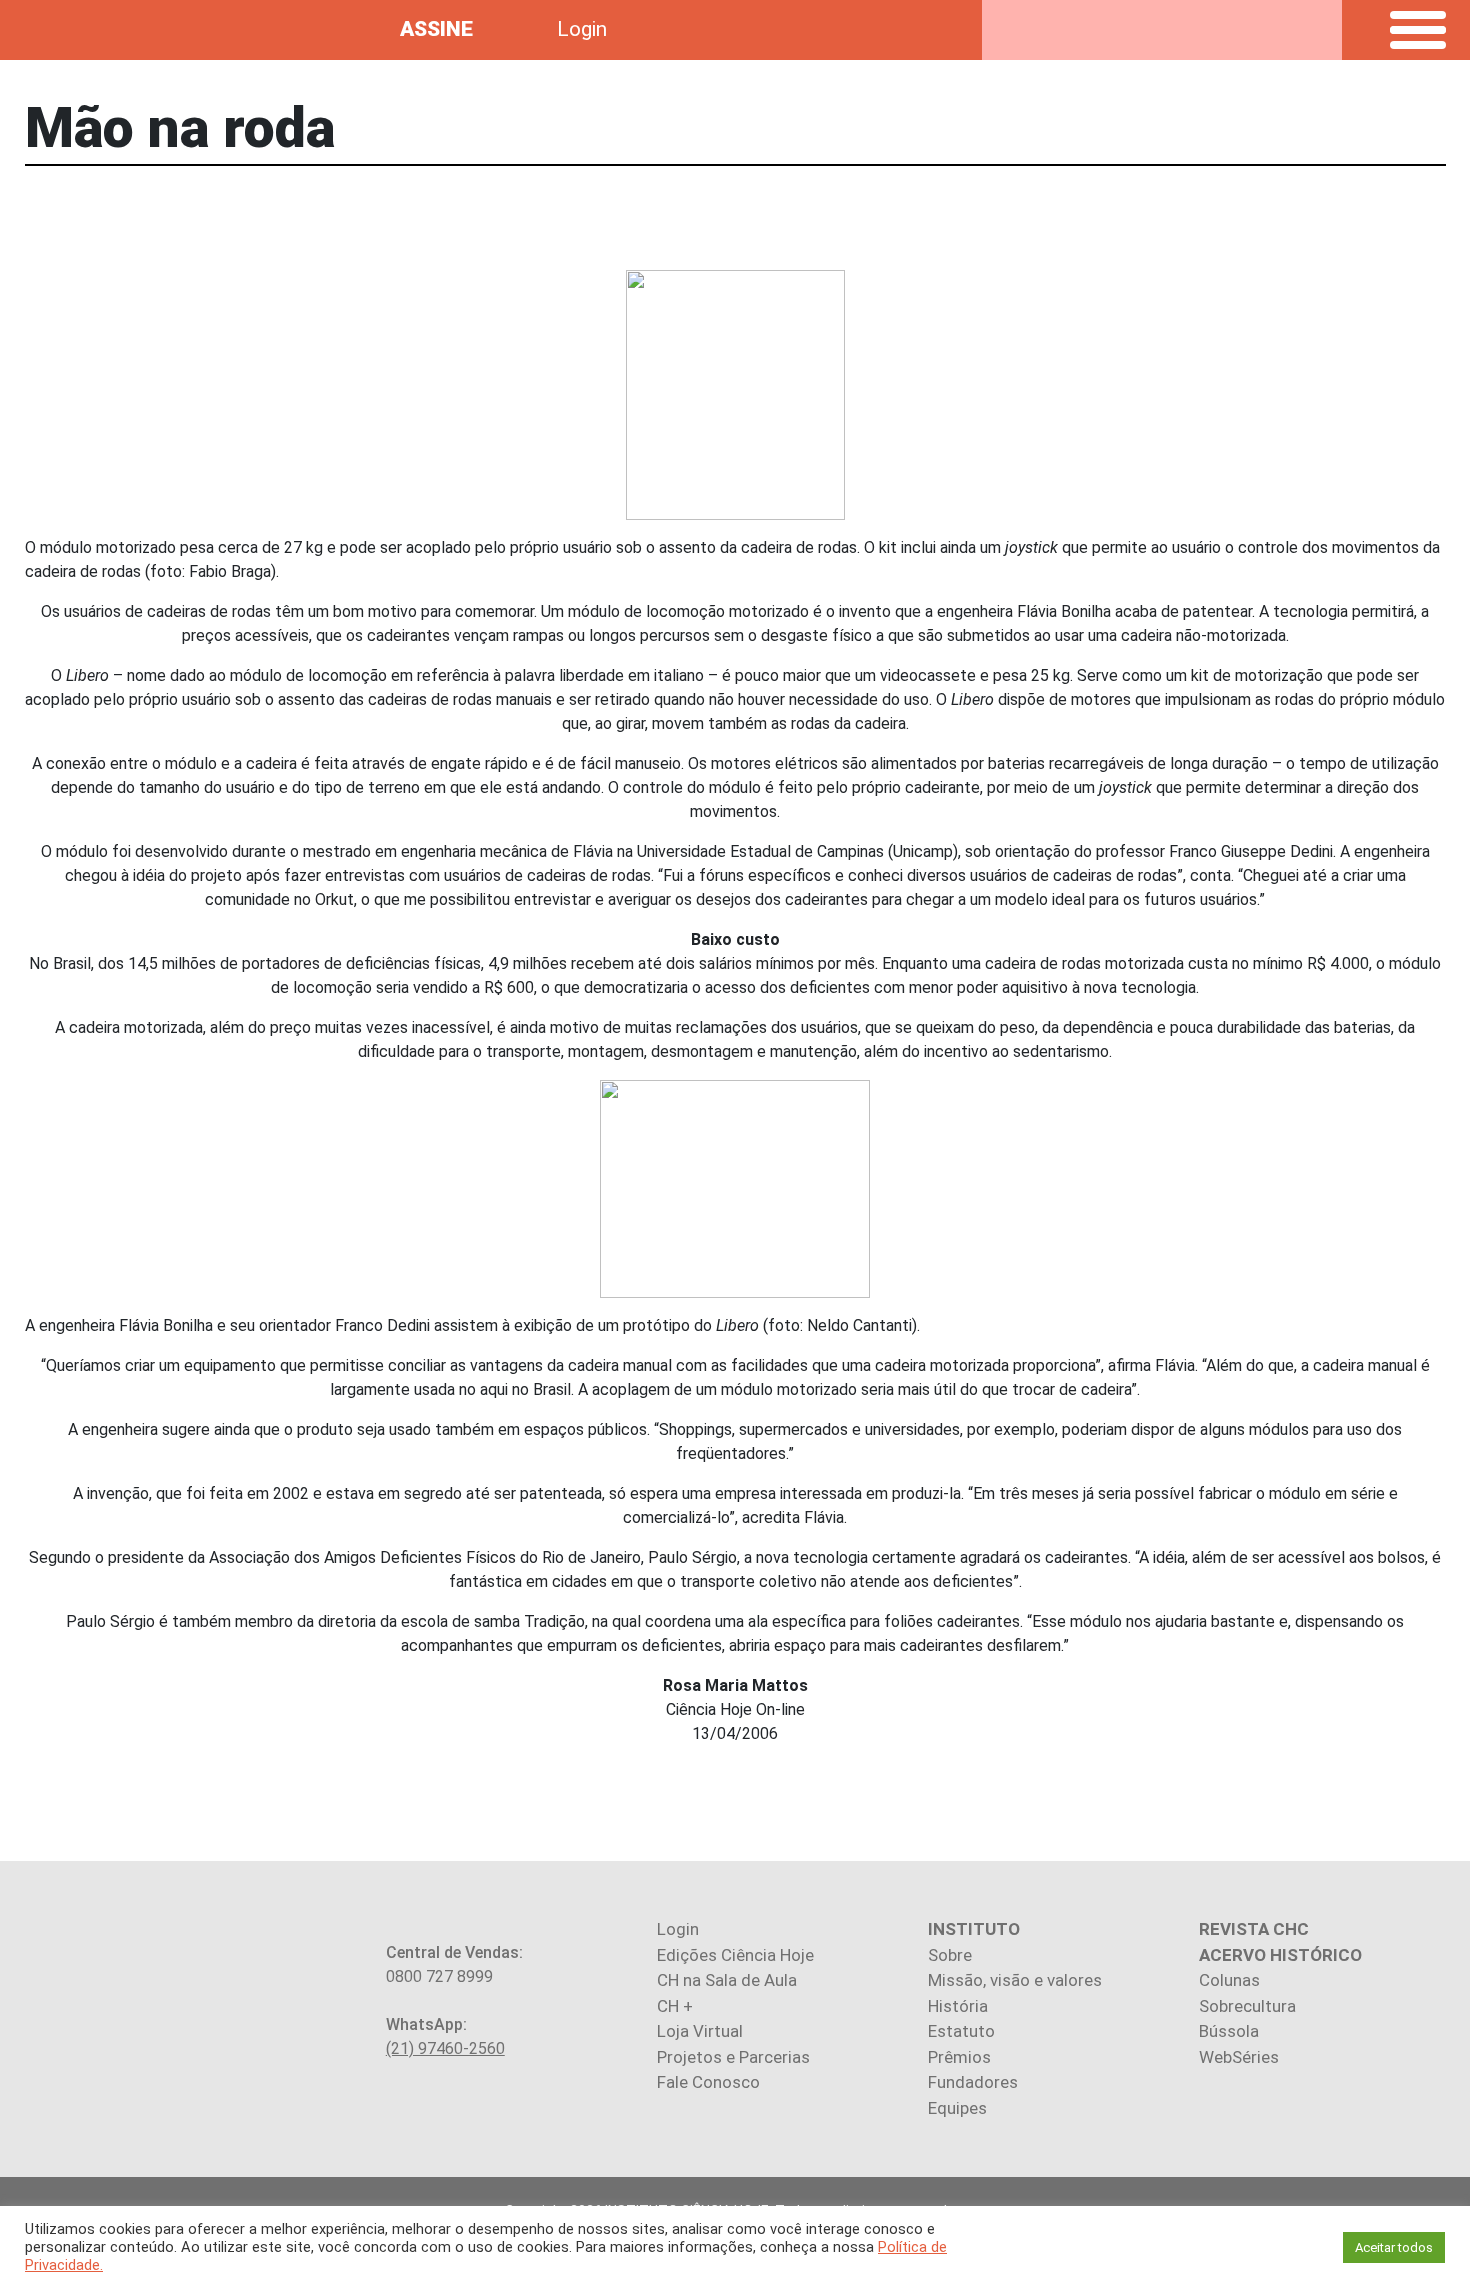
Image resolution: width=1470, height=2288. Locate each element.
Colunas (1229, 1980)
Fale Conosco (708, 2082)
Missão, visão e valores (1015, 1980)
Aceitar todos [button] (1394, 2247)
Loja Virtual (700, 2031)
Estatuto (961, 2031)
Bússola (1229, 2031)
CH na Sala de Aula (727, 1980)
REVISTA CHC (1254, 1929)
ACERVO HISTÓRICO (1280, 1955)
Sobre (950, 1955)
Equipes (957, 2108)
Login (582, 29)
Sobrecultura (1247, 2006)
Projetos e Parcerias (733, 2057)
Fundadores (973, 2082)
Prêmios (959, 2057)
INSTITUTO (974, 1929)
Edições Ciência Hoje (735, 1955)
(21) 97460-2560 (445, 2048)
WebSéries (1239, 2057)
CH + (675, 2006)
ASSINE (436, 29)
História (958, 2006)
